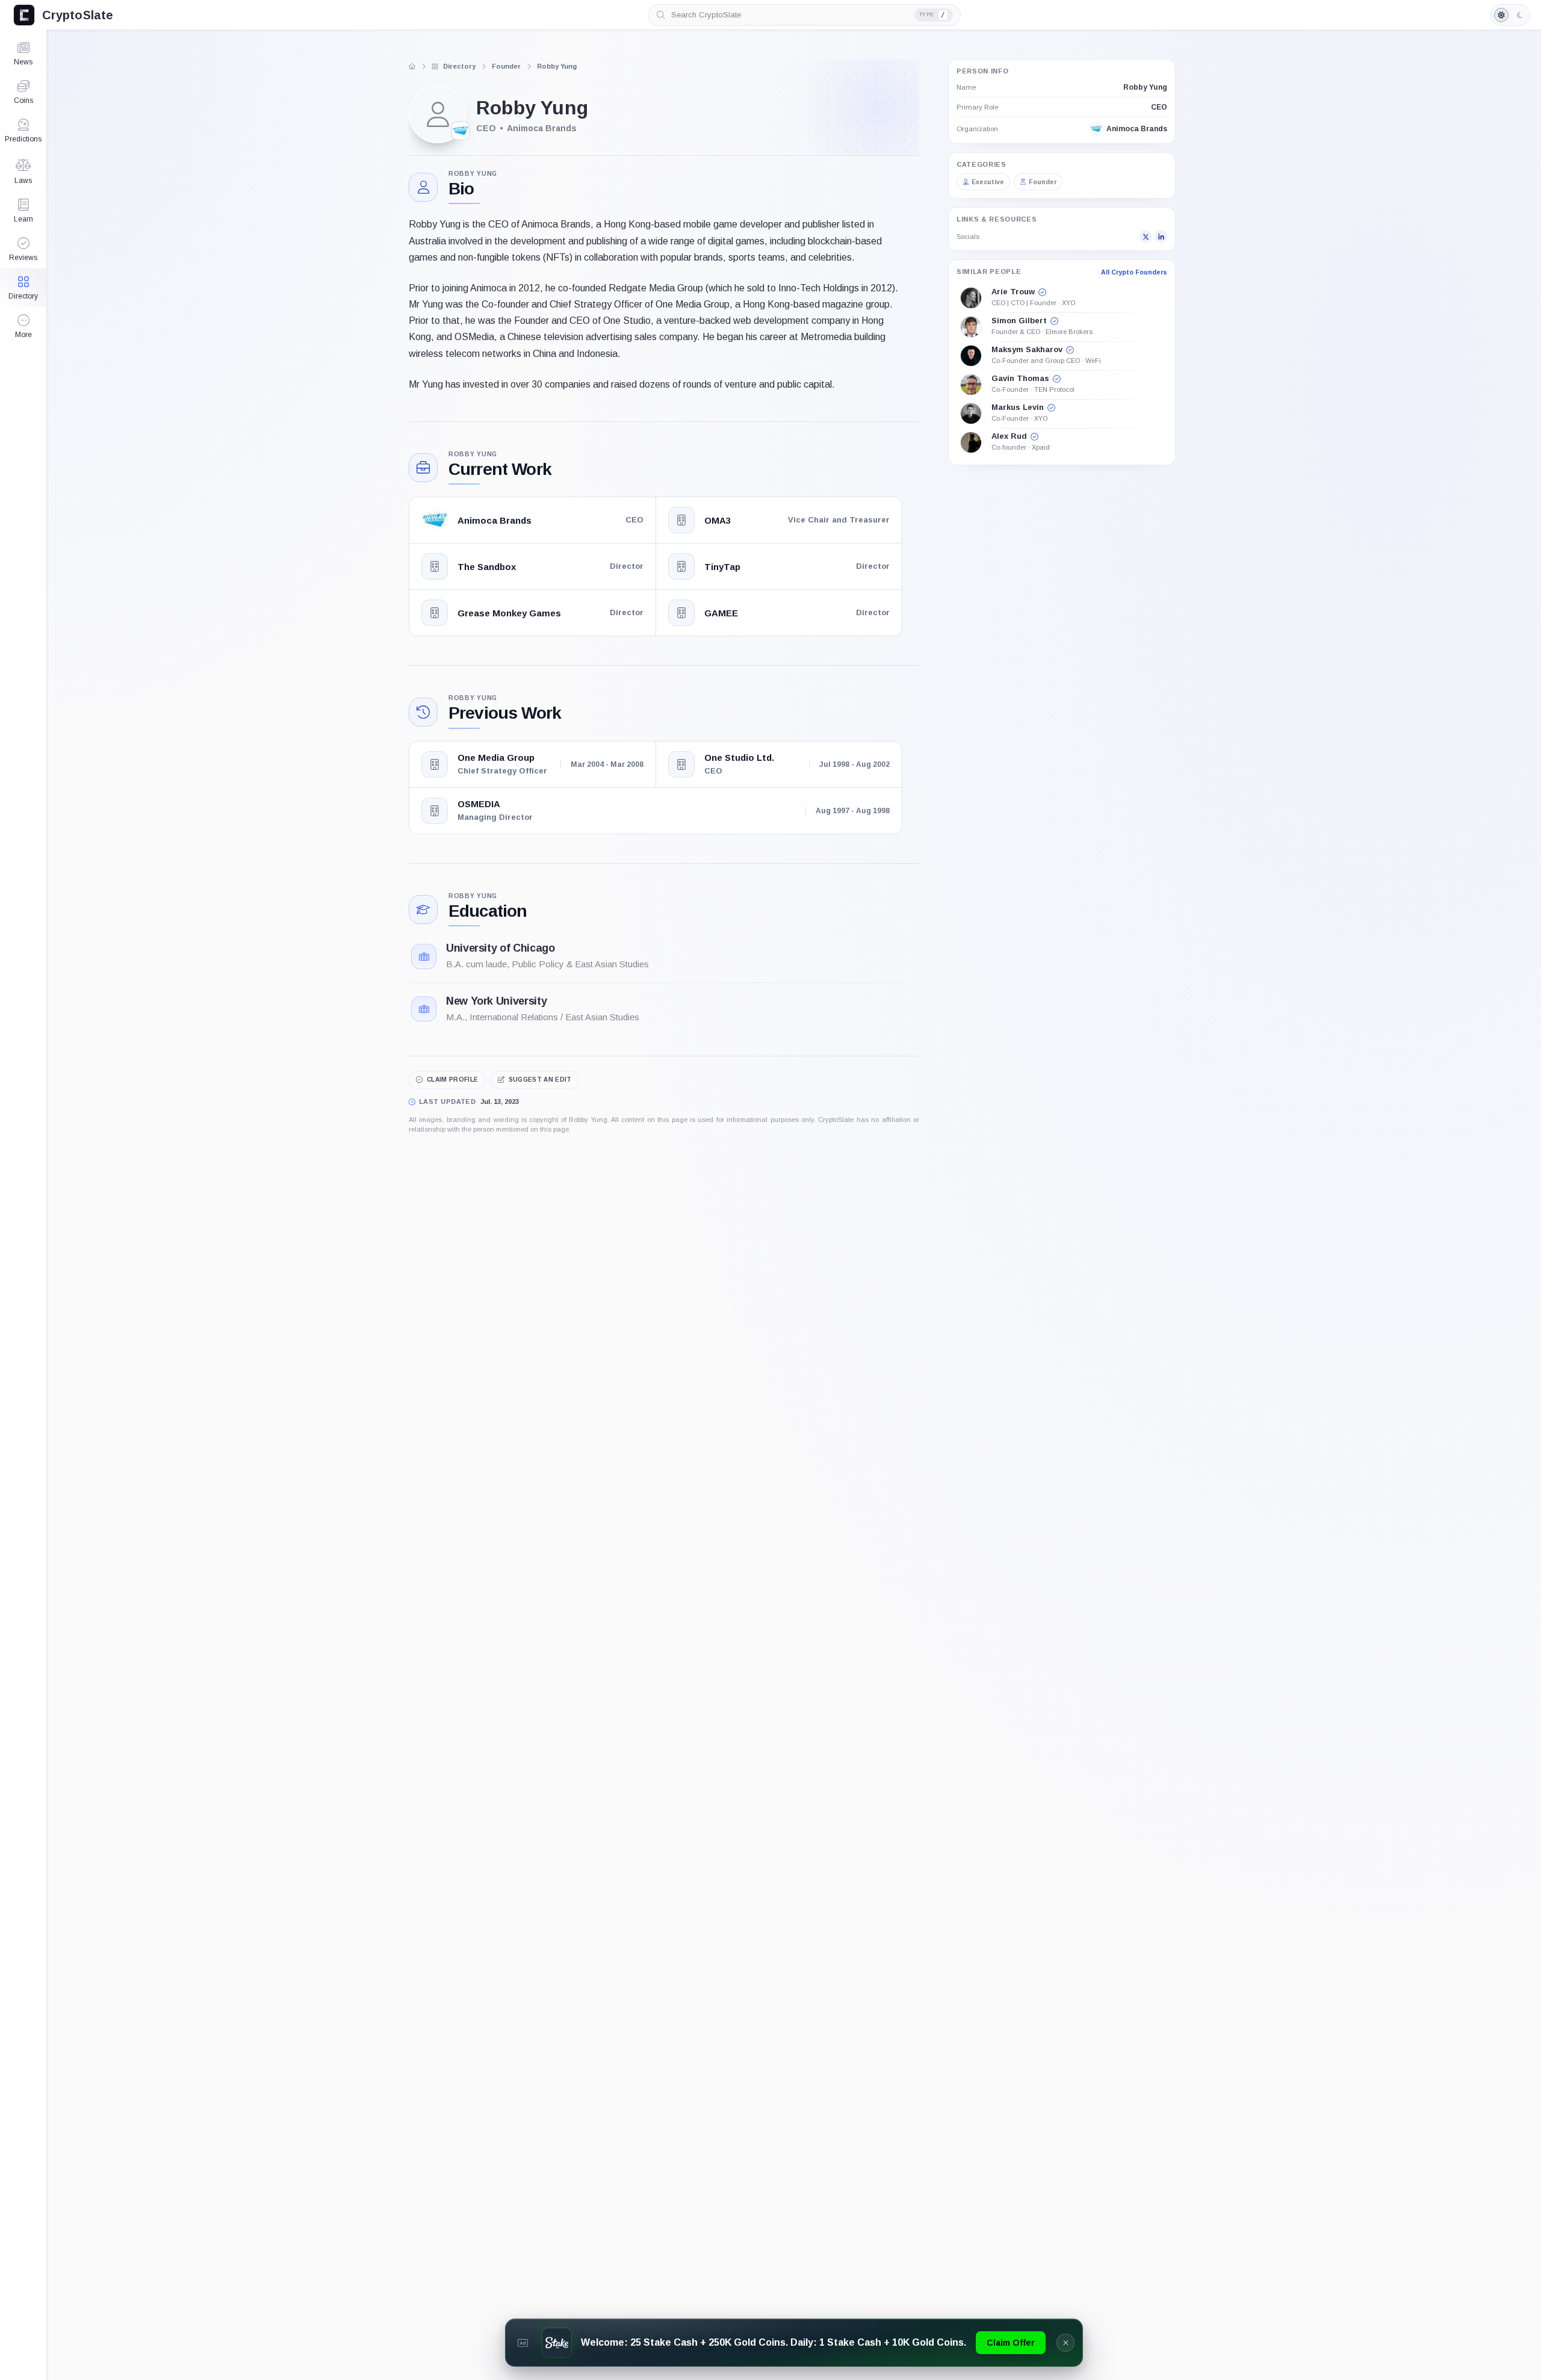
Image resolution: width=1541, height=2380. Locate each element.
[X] (1146, 237)
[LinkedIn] (1161, 237)
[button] (23, 326)
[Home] (412, 66)
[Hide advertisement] (1065, 2343)
